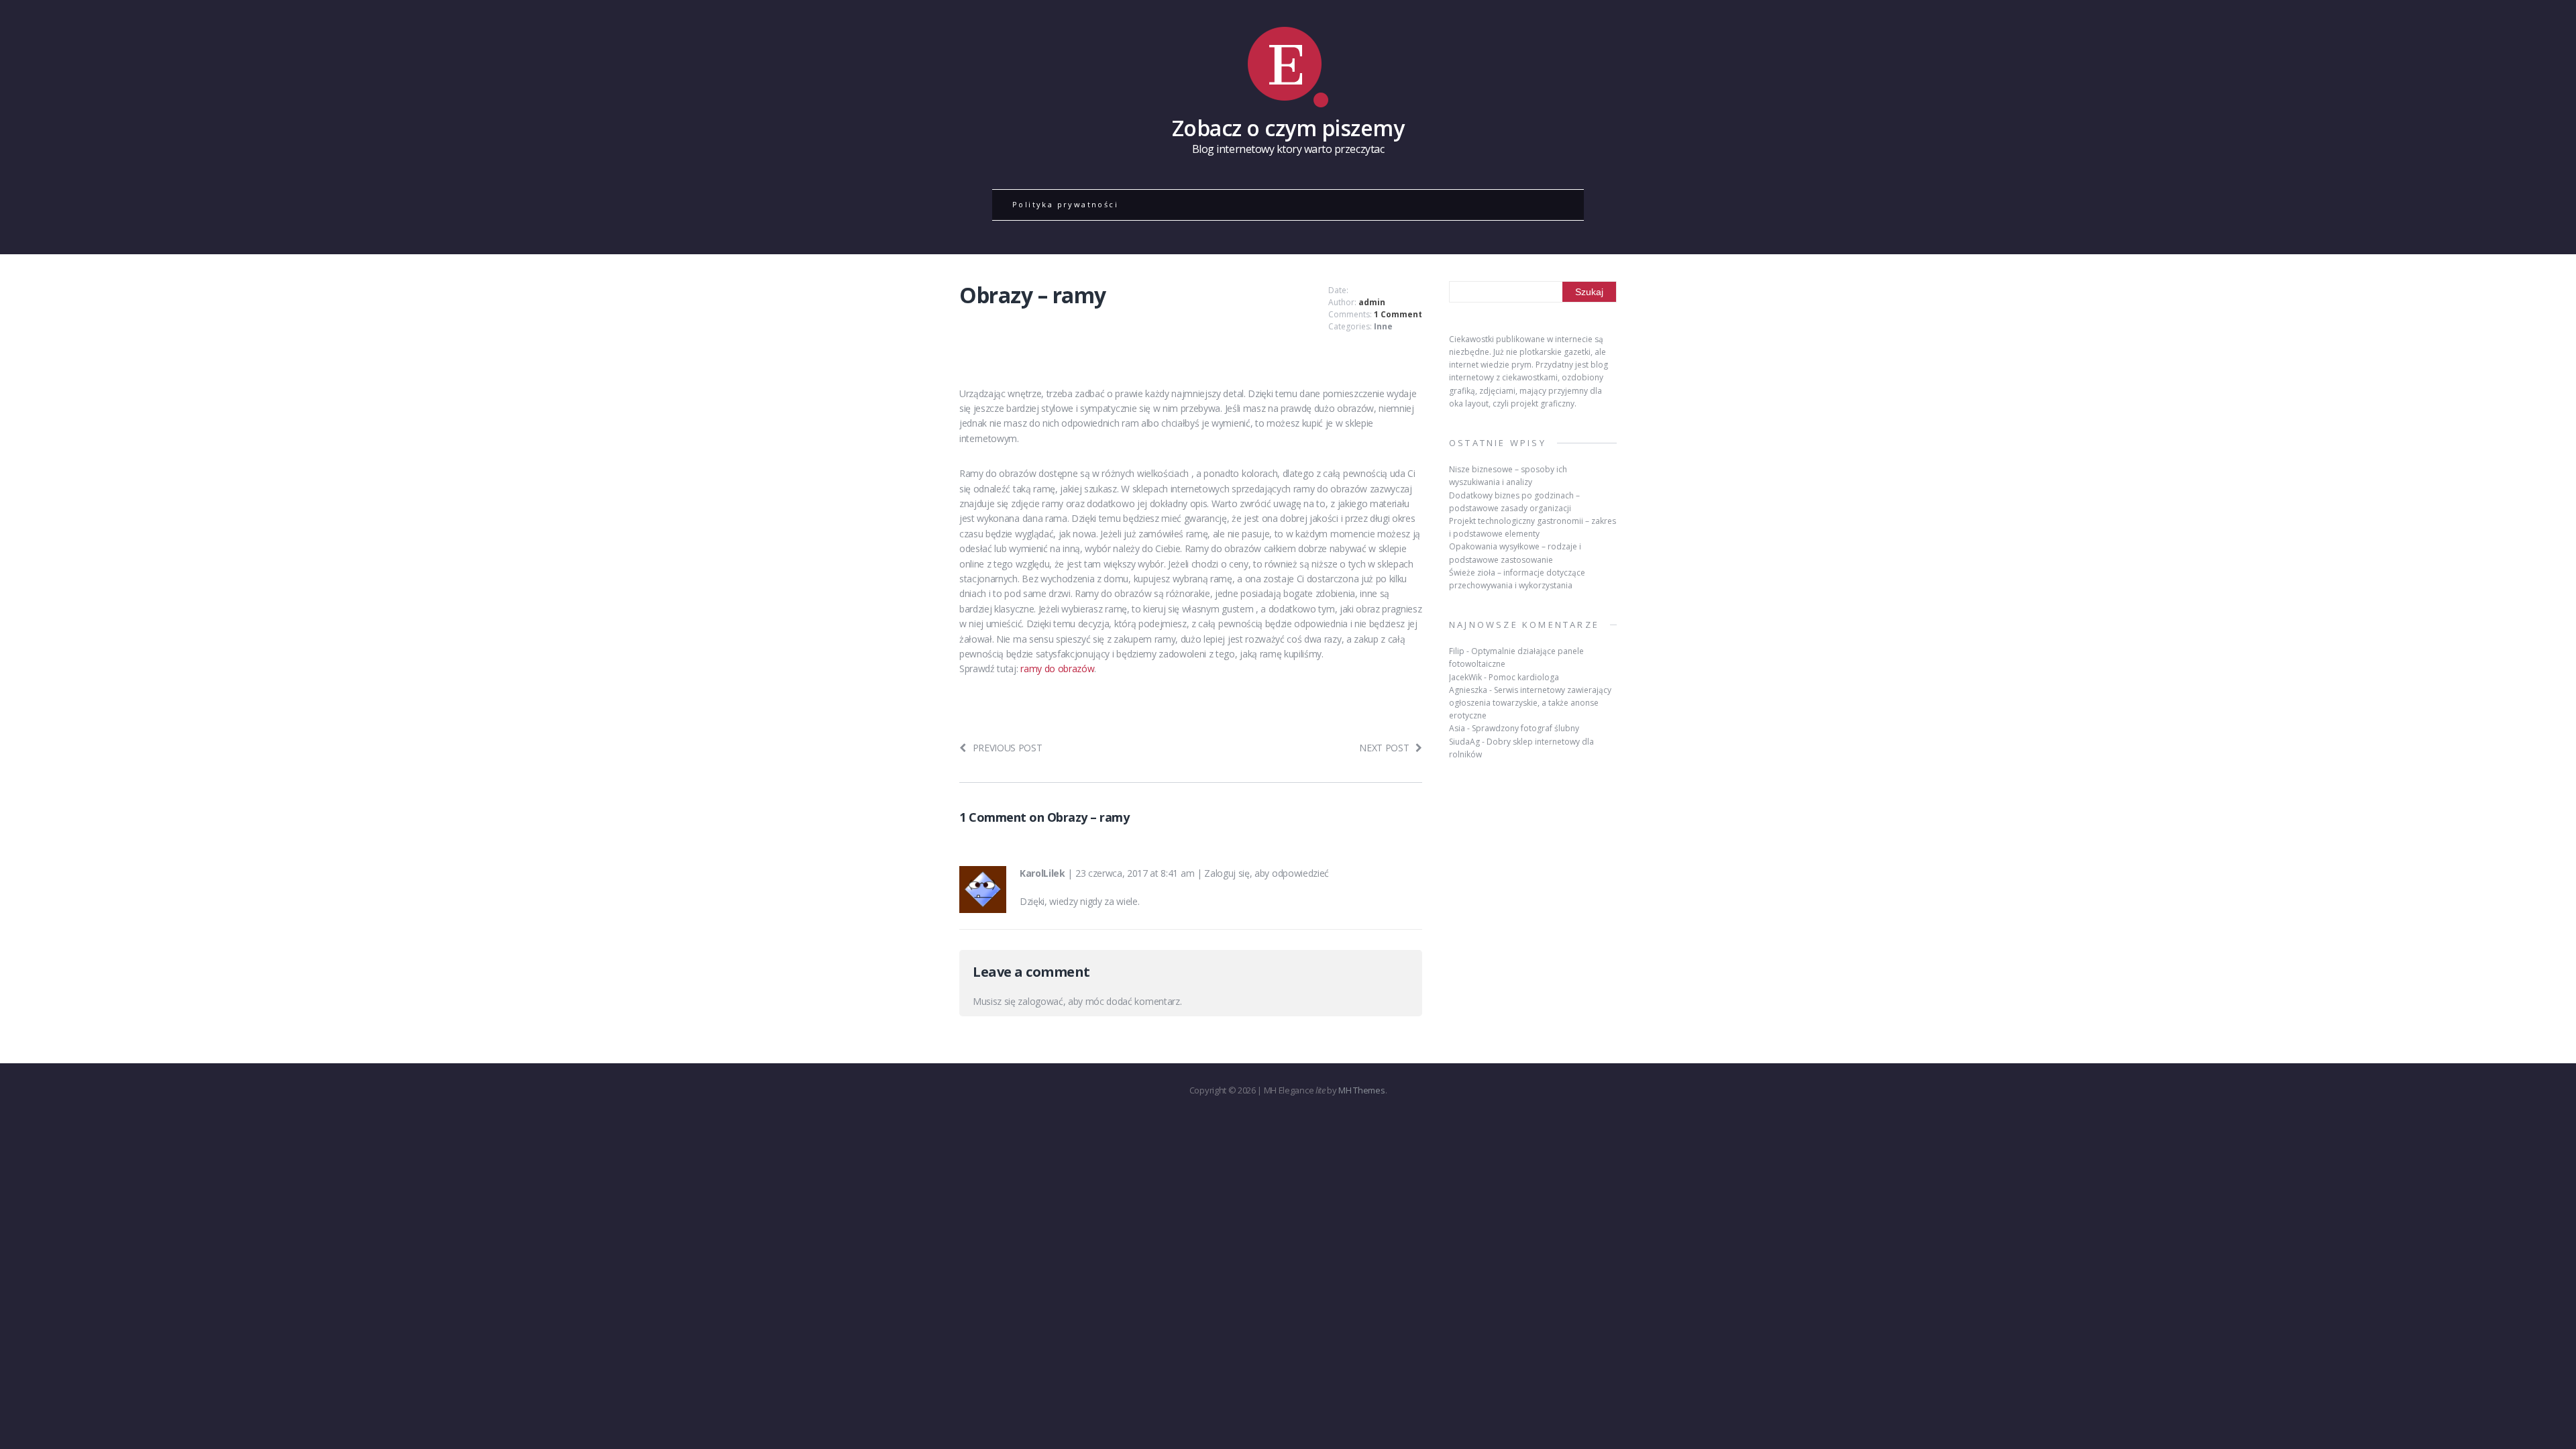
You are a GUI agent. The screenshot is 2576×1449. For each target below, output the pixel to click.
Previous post (1008, 748)
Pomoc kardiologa (1524, 677)
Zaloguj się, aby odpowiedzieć (1267, 873)
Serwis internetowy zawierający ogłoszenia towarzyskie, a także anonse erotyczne (1530, 703)
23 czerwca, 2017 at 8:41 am (1135, 873)
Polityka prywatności (1065, 204)
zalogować (1040, 1001)
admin (1372, 302)
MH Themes (1361, 1090)
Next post (1384, 748)
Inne (1383, 326)
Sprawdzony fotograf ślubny (1525, 728)
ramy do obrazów (1057, 668)
